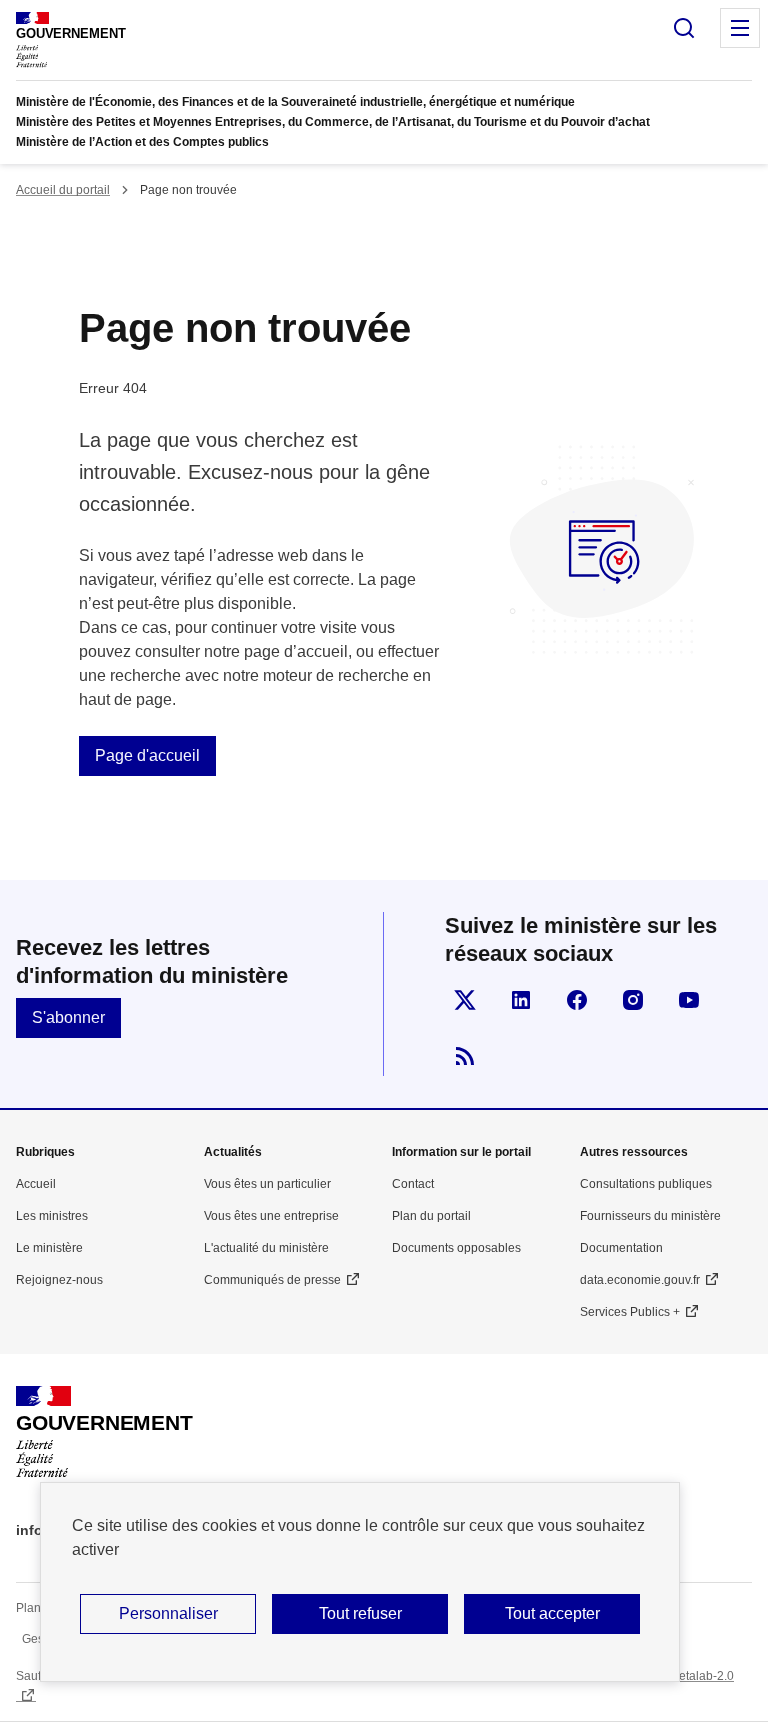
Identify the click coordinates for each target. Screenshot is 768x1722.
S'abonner (68, 1017)
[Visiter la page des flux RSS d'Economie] (465, 1056)
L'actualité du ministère (266, 1248)
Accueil (36, 1184)
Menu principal (740, 28)
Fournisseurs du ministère (650, 1216)
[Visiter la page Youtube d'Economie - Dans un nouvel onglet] (689, 1000)
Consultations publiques (646, 1184)
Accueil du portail (63, 190)
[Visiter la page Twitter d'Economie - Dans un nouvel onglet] (465, 1000)
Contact (413, 1184)
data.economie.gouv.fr (640, 1280)
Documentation (621, 1248)
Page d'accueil (147, 755)
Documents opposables (456, 1248)
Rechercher (684, 28)
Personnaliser (168, 1613)
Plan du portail (431, 1216)
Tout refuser (360, 1613)
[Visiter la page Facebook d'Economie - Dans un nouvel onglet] (577, 1000)
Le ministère (49, 1248)
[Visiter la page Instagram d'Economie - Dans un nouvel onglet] (633, 1000)
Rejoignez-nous (59, 1280)
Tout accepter (552, 1613)
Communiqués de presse (272, 1280)
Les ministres (52, 1216)
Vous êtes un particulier (267, 1184)
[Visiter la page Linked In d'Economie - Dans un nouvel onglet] (521, 1000)
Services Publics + (630, 1312)
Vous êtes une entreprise (271, 1216)
